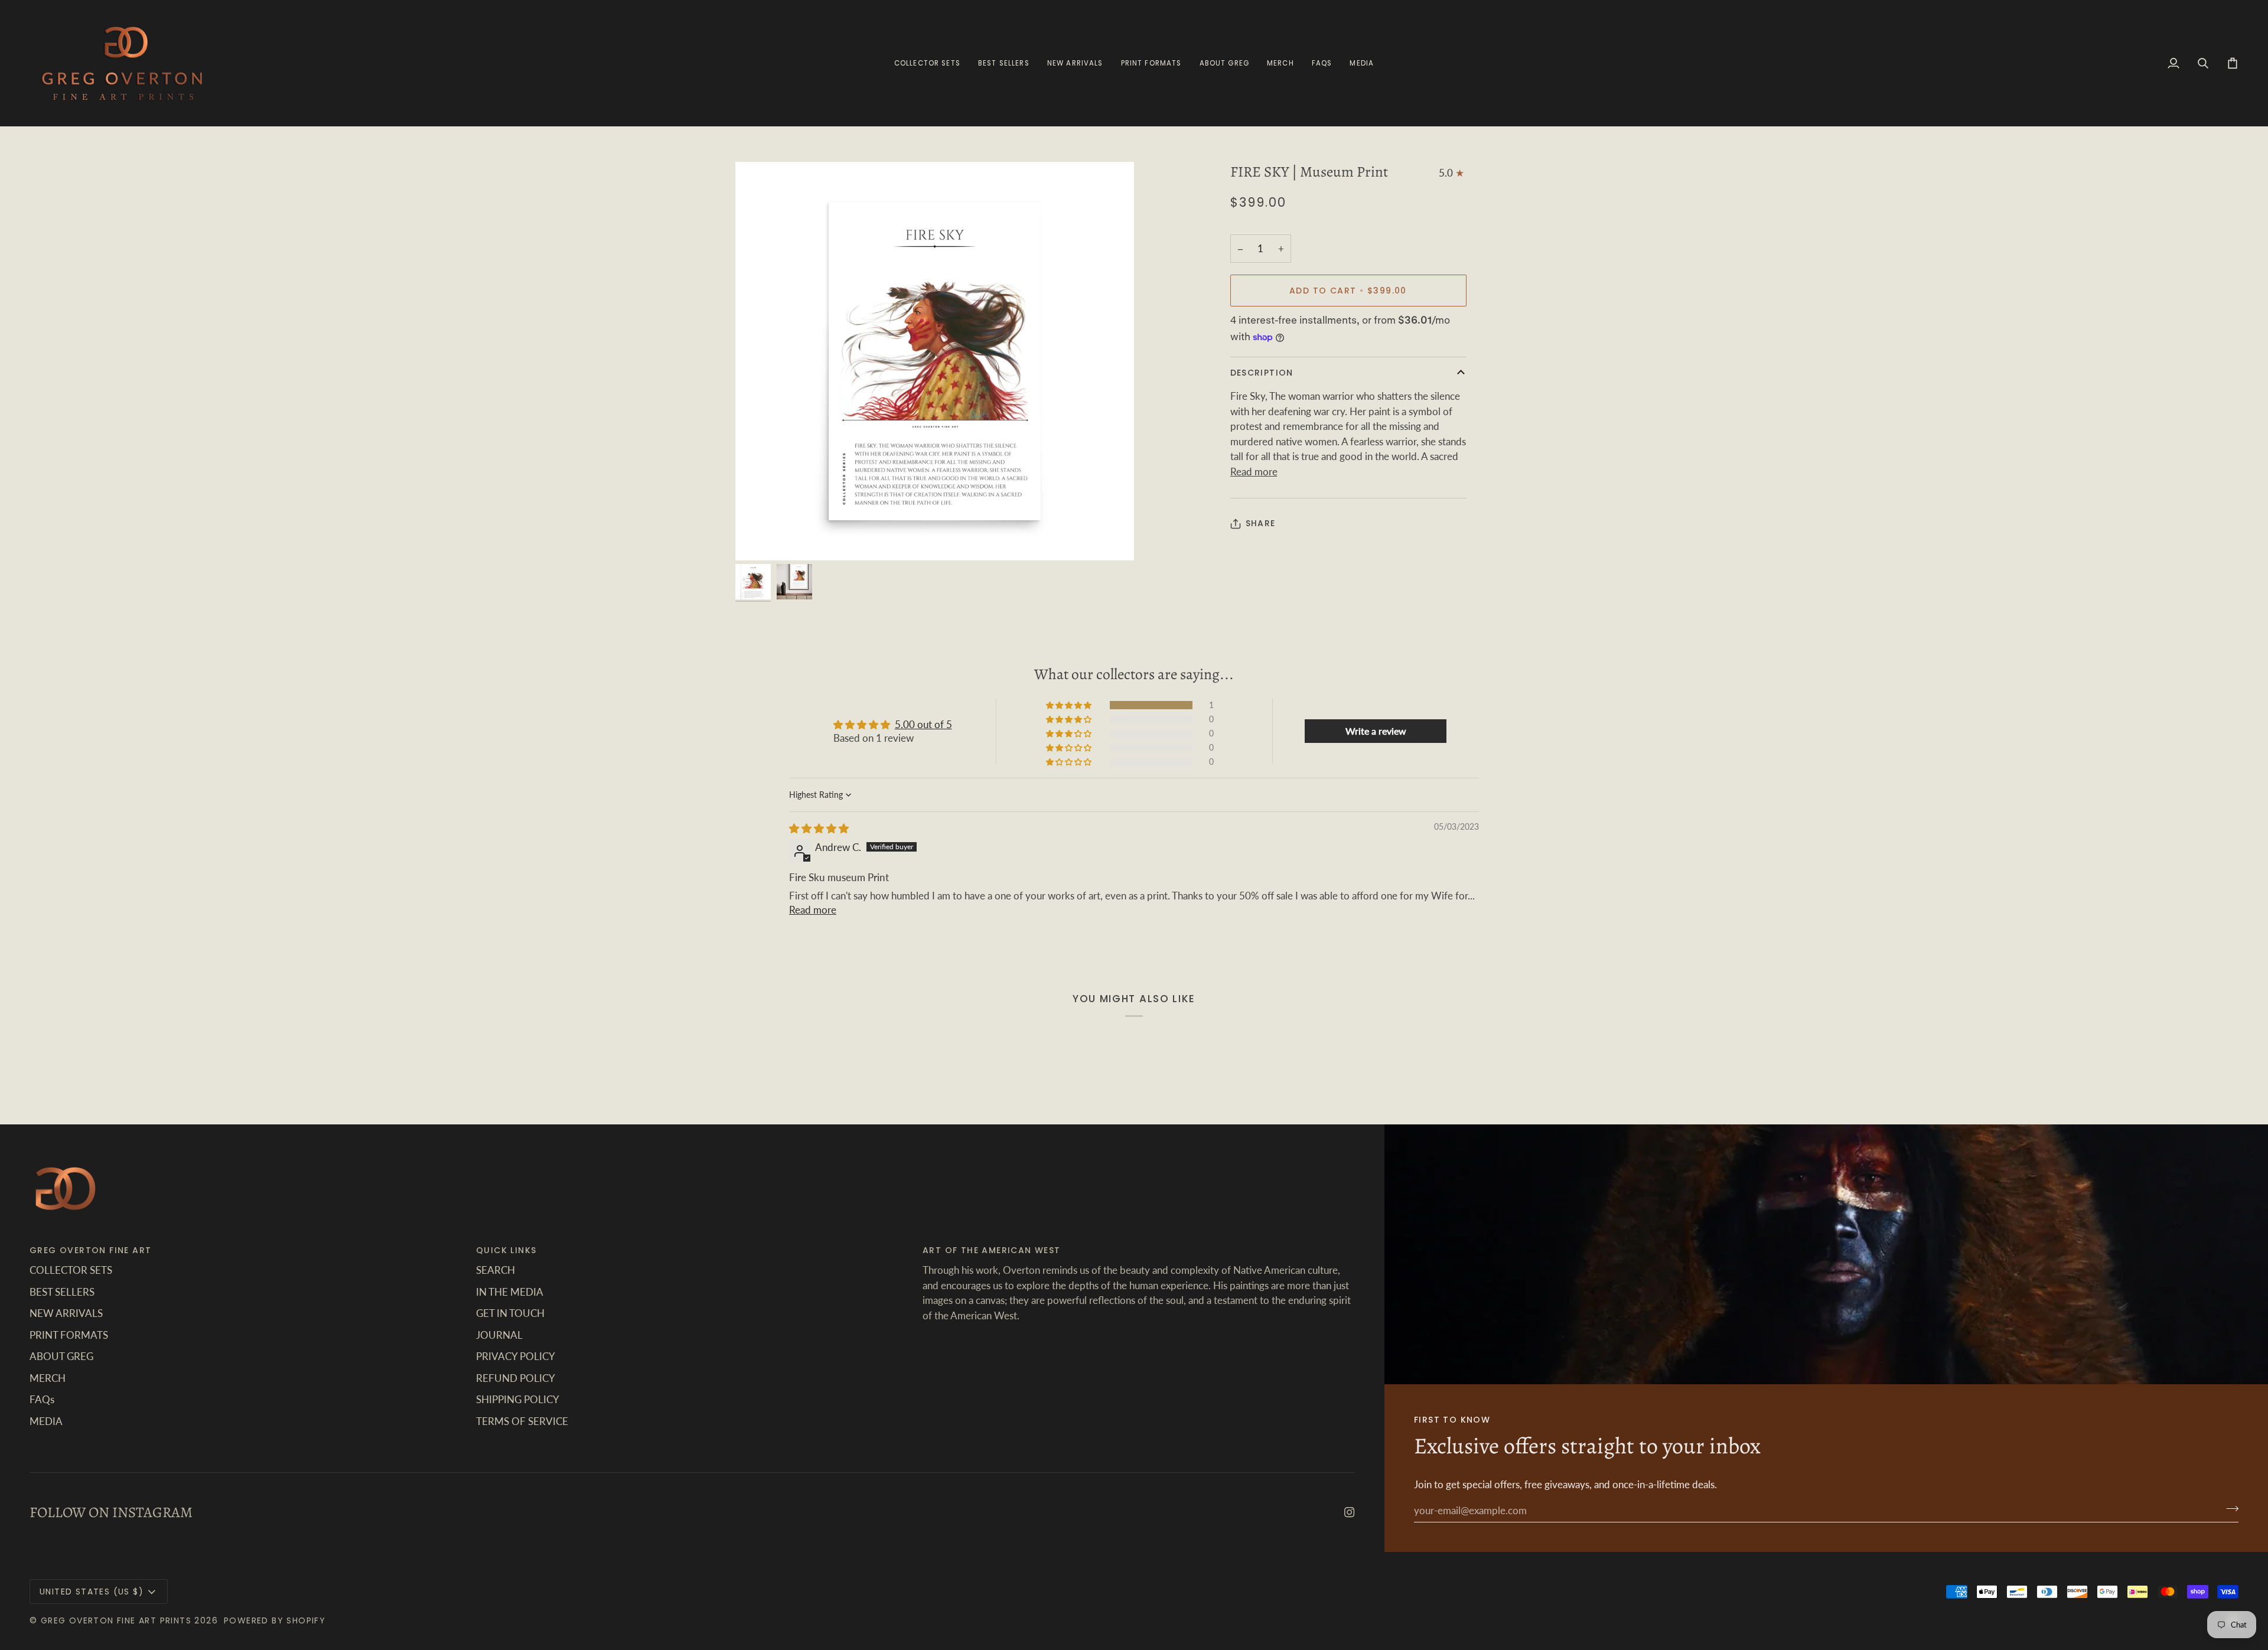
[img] (819, 828)
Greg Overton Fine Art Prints (116, 1620)
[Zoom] (935, 361)
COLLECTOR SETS (71, 1270)
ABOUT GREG (61, 1356)
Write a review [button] (1376, 731)
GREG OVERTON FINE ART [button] (90, 1250)
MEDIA (46, 1421)
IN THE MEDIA (510, 1292)
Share (1261, 523)
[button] (1151, 63)
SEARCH (496, 1270)
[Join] (2229, 1509)
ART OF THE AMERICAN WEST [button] (992, 1250)
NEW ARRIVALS (66, 1313)
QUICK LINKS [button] (506, 1250)
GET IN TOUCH (510, 1313)
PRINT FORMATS (69, 1335)
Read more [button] (813, 910)
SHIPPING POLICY (518, 1399)
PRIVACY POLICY (516, 1356)
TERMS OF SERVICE (522, 1421)
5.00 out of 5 (923, 724)
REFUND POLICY (516, 1378)
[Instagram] (1350, 1512)
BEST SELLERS (62, 1292)
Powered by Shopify (275, 1620)
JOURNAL (499, 1335)
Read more (1254, 472)
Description (1262, 373)
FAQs (42, 1399)
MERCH (48, 1378)
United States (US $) (92, 1592)
